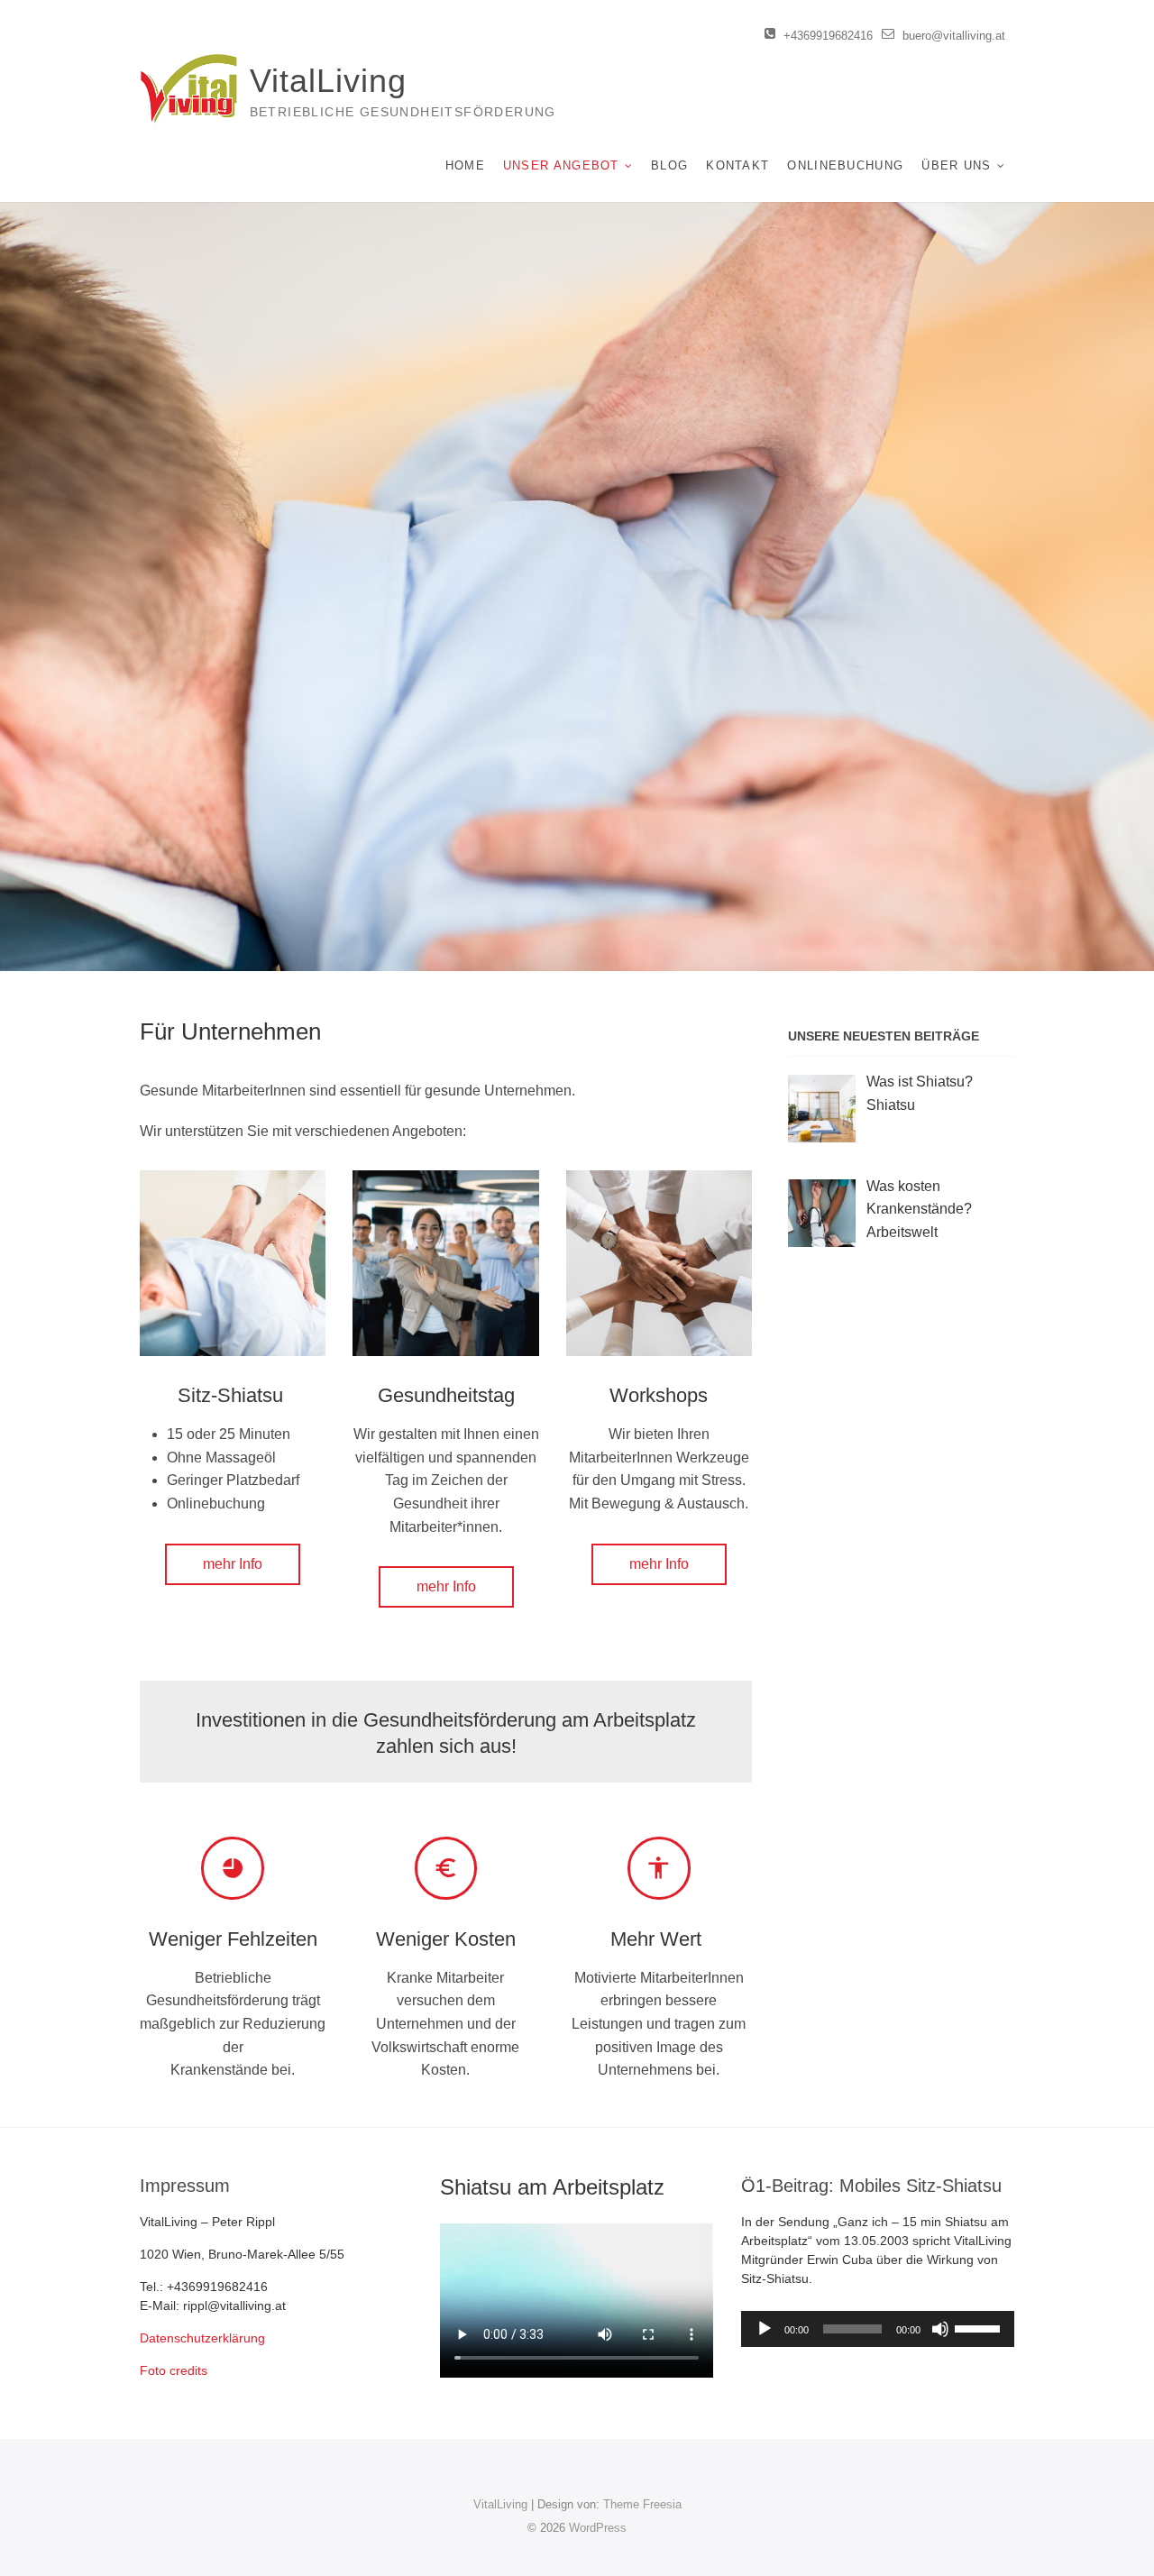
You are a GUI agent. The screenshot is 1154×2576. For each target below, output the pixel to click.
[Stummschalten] (940, 2329)
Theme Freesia (642, 2504)
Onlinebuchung (845, 165)
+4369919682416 (826, 36)
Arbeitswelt (902, 1232)
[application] (878, 2329)
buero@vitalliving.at (952, 36)
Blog (669, 165)
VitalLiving (328, 81)
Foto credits (174, 2370)
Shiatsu (891, 1105)
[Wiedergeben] (765, 2329)
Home (465, 165)
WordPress (598, 2528)
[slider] (980, 2327)
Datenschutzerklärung (202, 2338)
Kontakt (737, 165)
